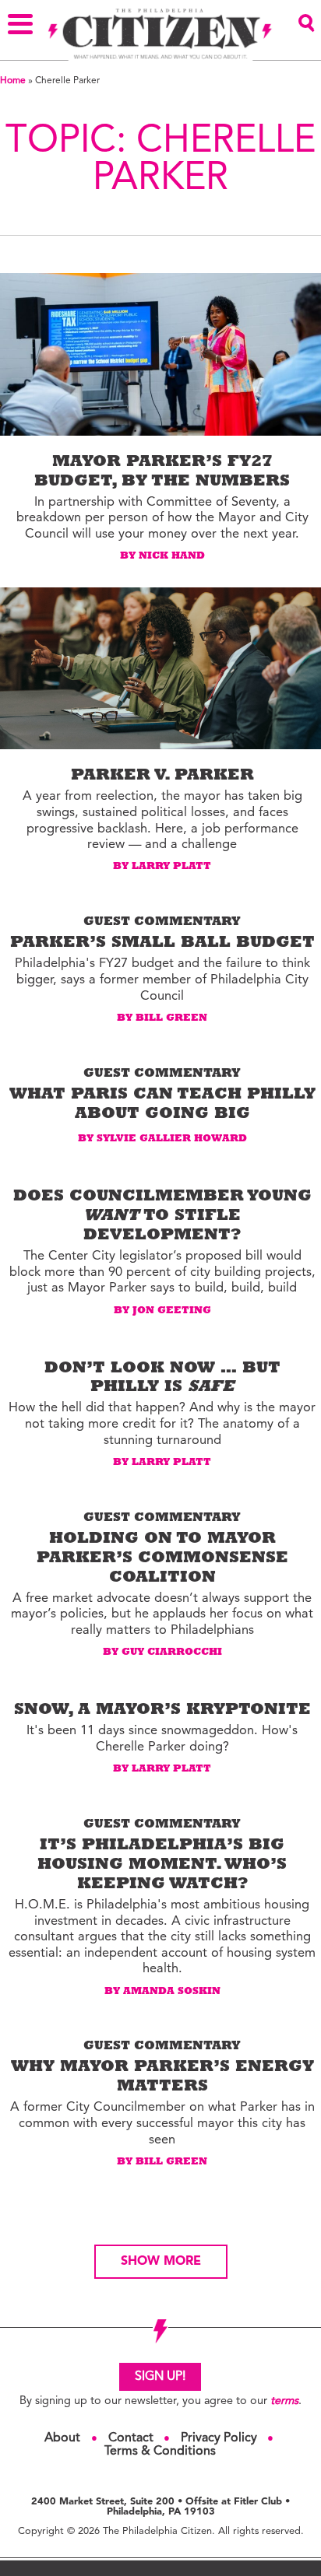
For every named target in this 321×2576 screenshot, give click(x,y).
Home (13, 81)
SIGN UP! (160, 2377)
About (62, 2438)
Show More (161, 2262)
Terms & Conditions (160, 2452)
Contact (131, 2438)
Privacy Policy (219, 2438)
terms (284, 2401)
